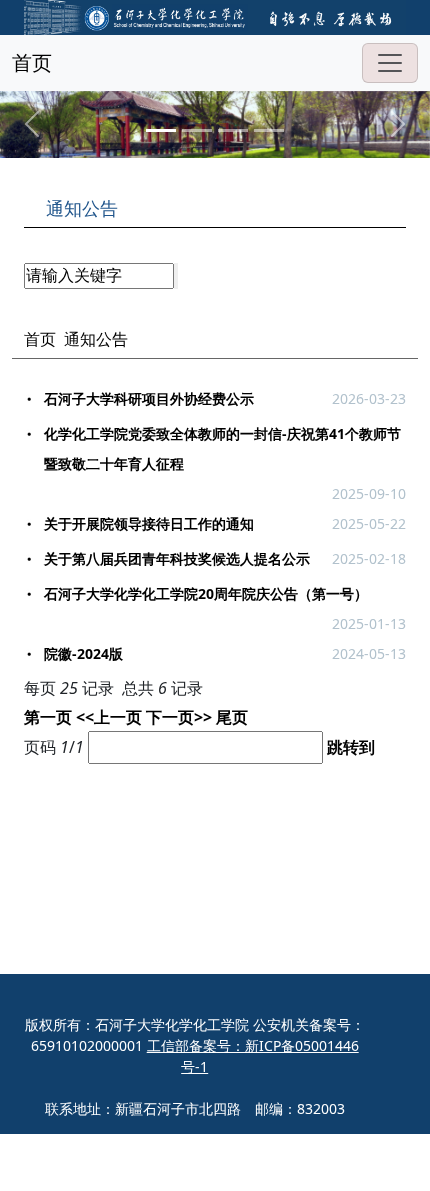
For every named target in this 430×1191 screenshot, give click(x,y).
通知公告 (96, 339)
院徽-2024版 (83, 653)
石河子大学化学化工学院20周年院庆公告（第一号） (206, 593)
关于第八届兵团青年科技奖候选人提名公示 (177, 558)
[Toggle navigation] (390, 63)
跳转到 (353, 747)
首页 (32, 62)
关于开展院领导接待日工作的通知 (149, 523)
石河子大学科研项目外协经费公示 (149, 398)
